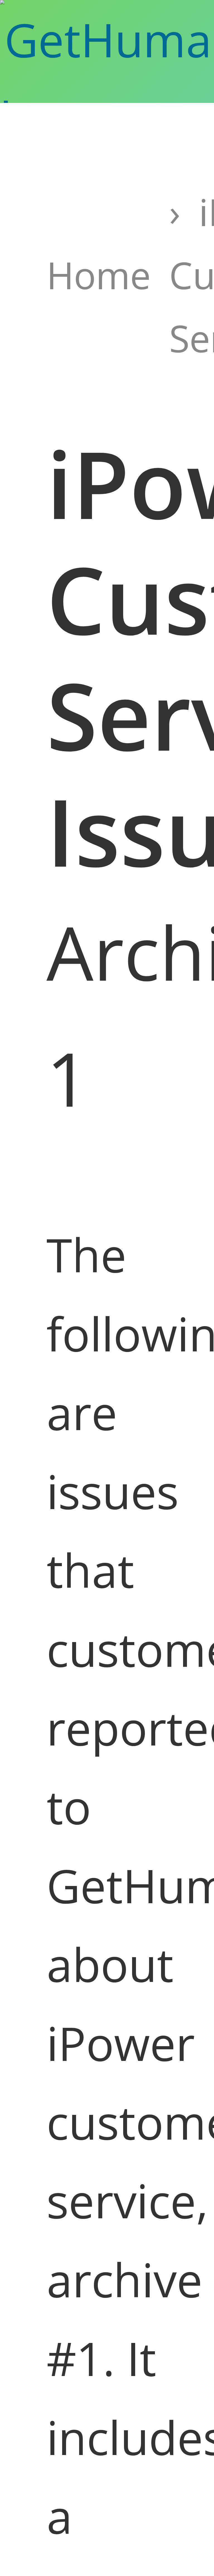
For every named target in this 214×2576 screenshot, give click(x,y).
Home (99, 275)
